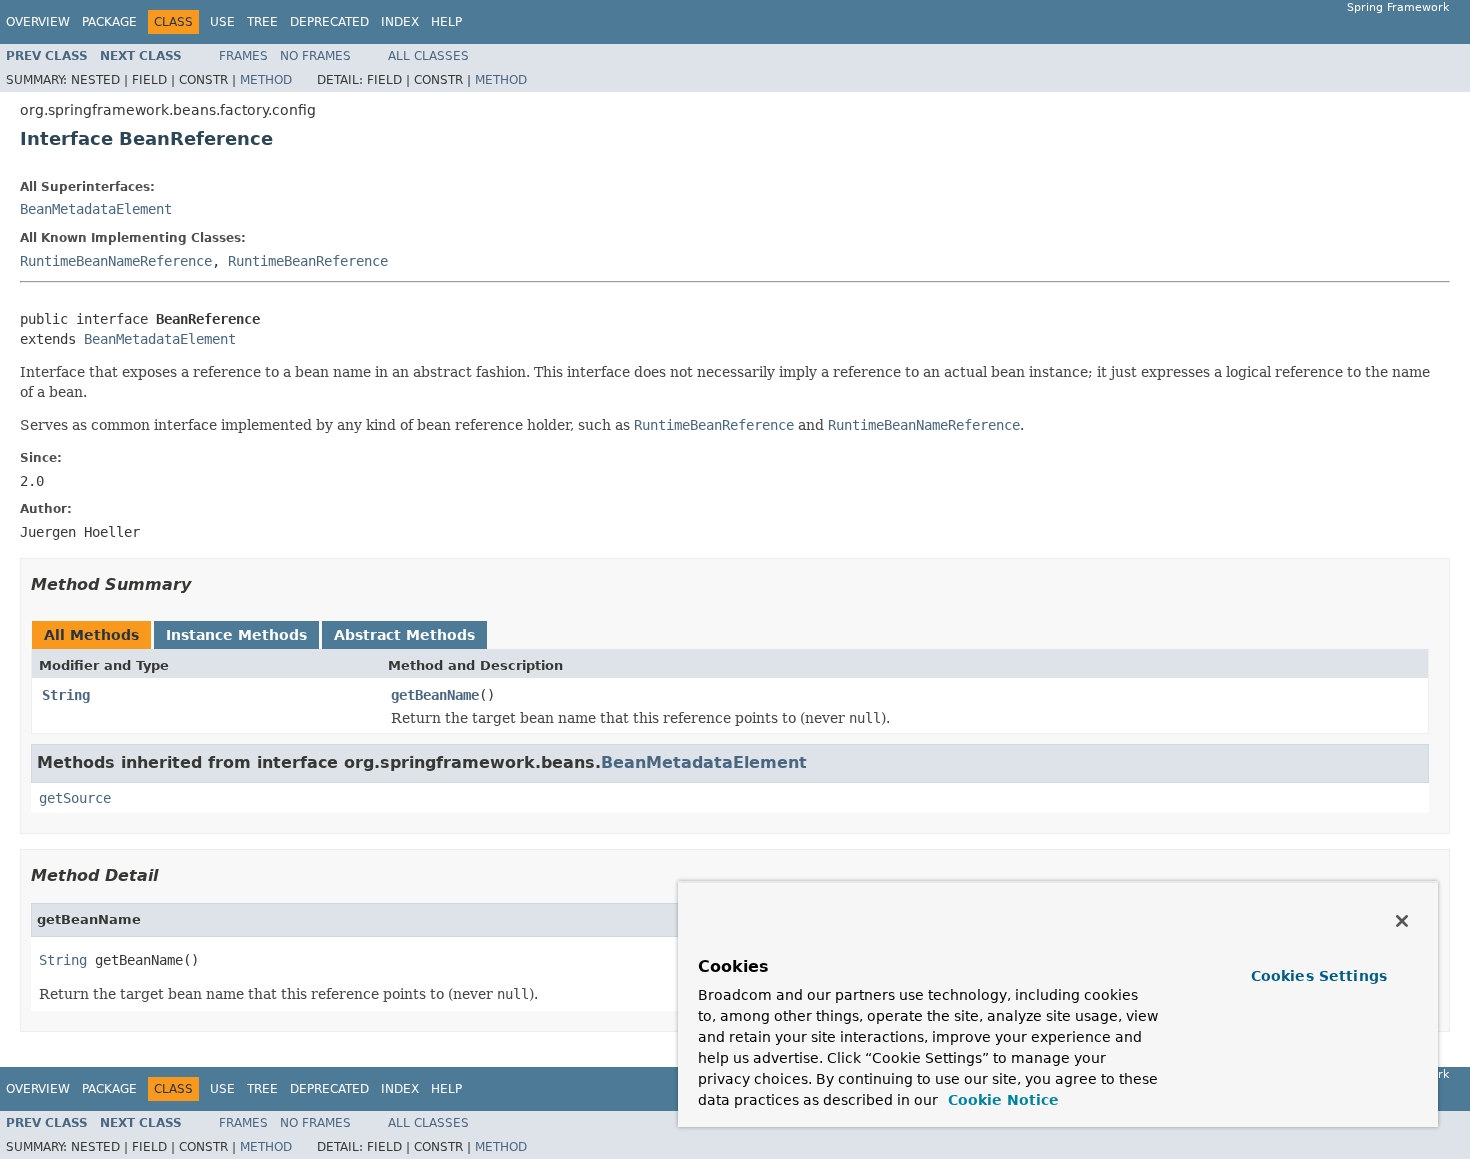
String (66, 695)
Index (400, 22)
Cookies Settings (1319, 976)
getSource (75, 798)
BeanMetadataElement (96, 209)
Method (266, 80)
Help (446, 22)
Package (109, 22)
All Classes (428, 56)
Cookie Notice (1001, 1100)
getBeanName (435, 695)
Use (222, 22)
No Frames (315, 56)
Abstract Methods (404, 635)
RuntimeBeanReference (308, 261)
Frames (243, 56)
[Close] (1402, 921)
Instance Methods (236, 635)
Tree (262, 22)
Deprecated (329, 22)
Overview (38, 22)
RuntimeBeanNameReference (116, 261)
